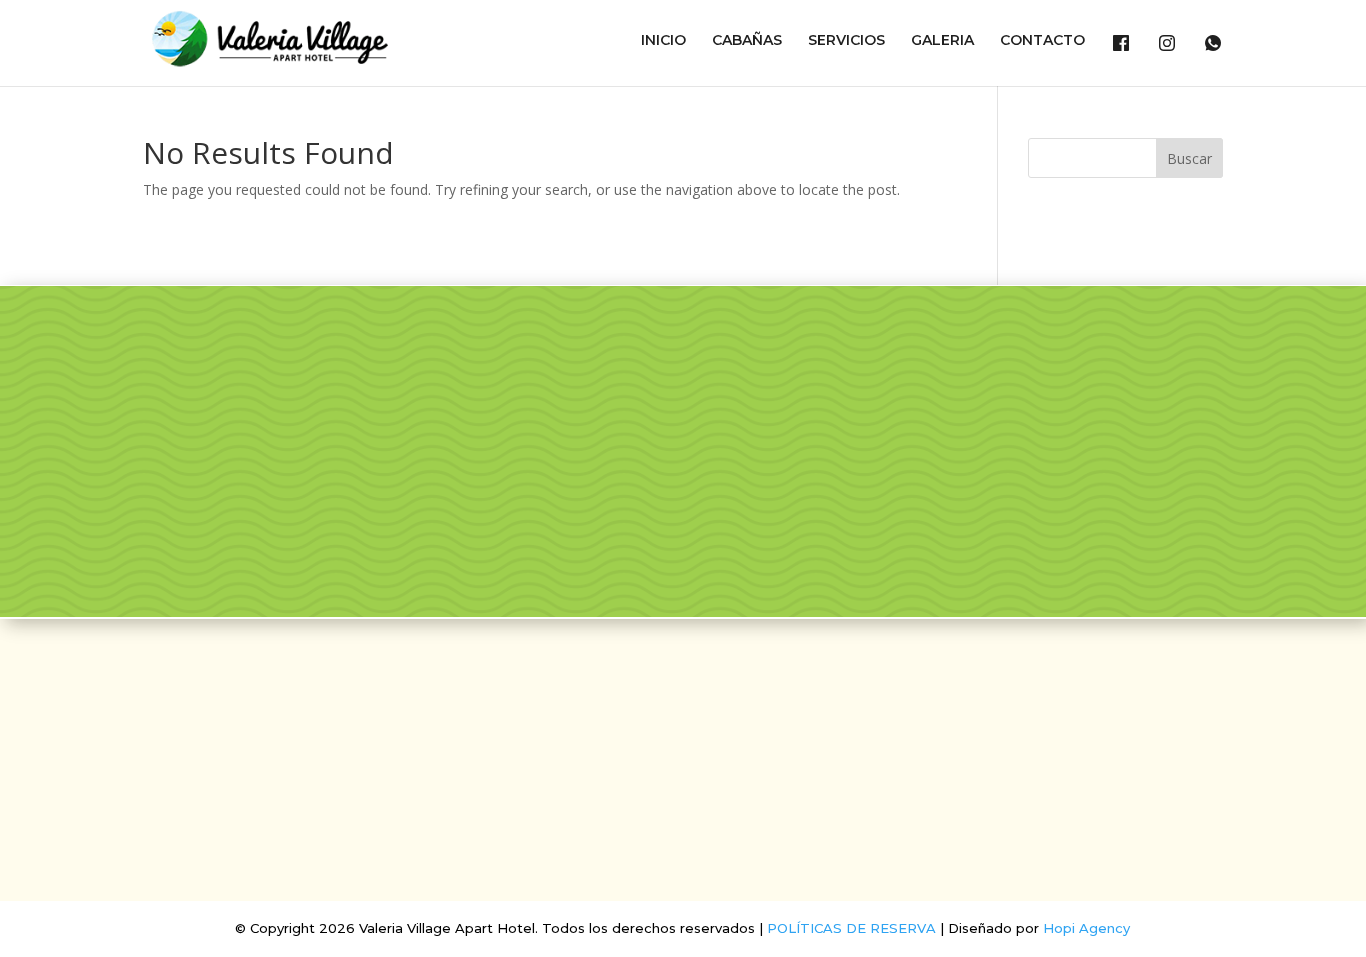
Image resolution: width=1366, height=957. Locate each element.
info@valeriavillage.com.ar (682, 750)
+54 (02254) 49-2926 (683, 783)
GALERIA (942, 41)
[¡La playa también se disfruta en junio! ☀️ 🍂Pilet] (599, 506)
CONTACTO (1042, 41)
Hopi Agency (1086, 928)
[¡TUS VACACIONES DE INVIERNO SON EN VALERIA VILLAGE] (599, 386)
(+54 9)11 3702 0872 (682, 816)
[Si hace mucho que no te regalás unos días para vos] (1221, 386)
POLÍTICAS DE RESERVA (851, 928)
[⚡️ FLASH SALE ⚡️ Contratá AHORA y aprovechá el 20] (806, 386)
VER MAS (227, 531)
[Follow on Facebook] (659, 693)
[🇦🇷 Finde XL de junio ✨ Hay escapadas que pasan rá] (806, 506)
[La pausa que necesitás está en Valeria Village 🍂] (1014, 386)
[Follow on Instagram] (707, 693)
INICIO (663, 41)
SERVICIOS (846, 41)
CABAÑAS (747, 41)
